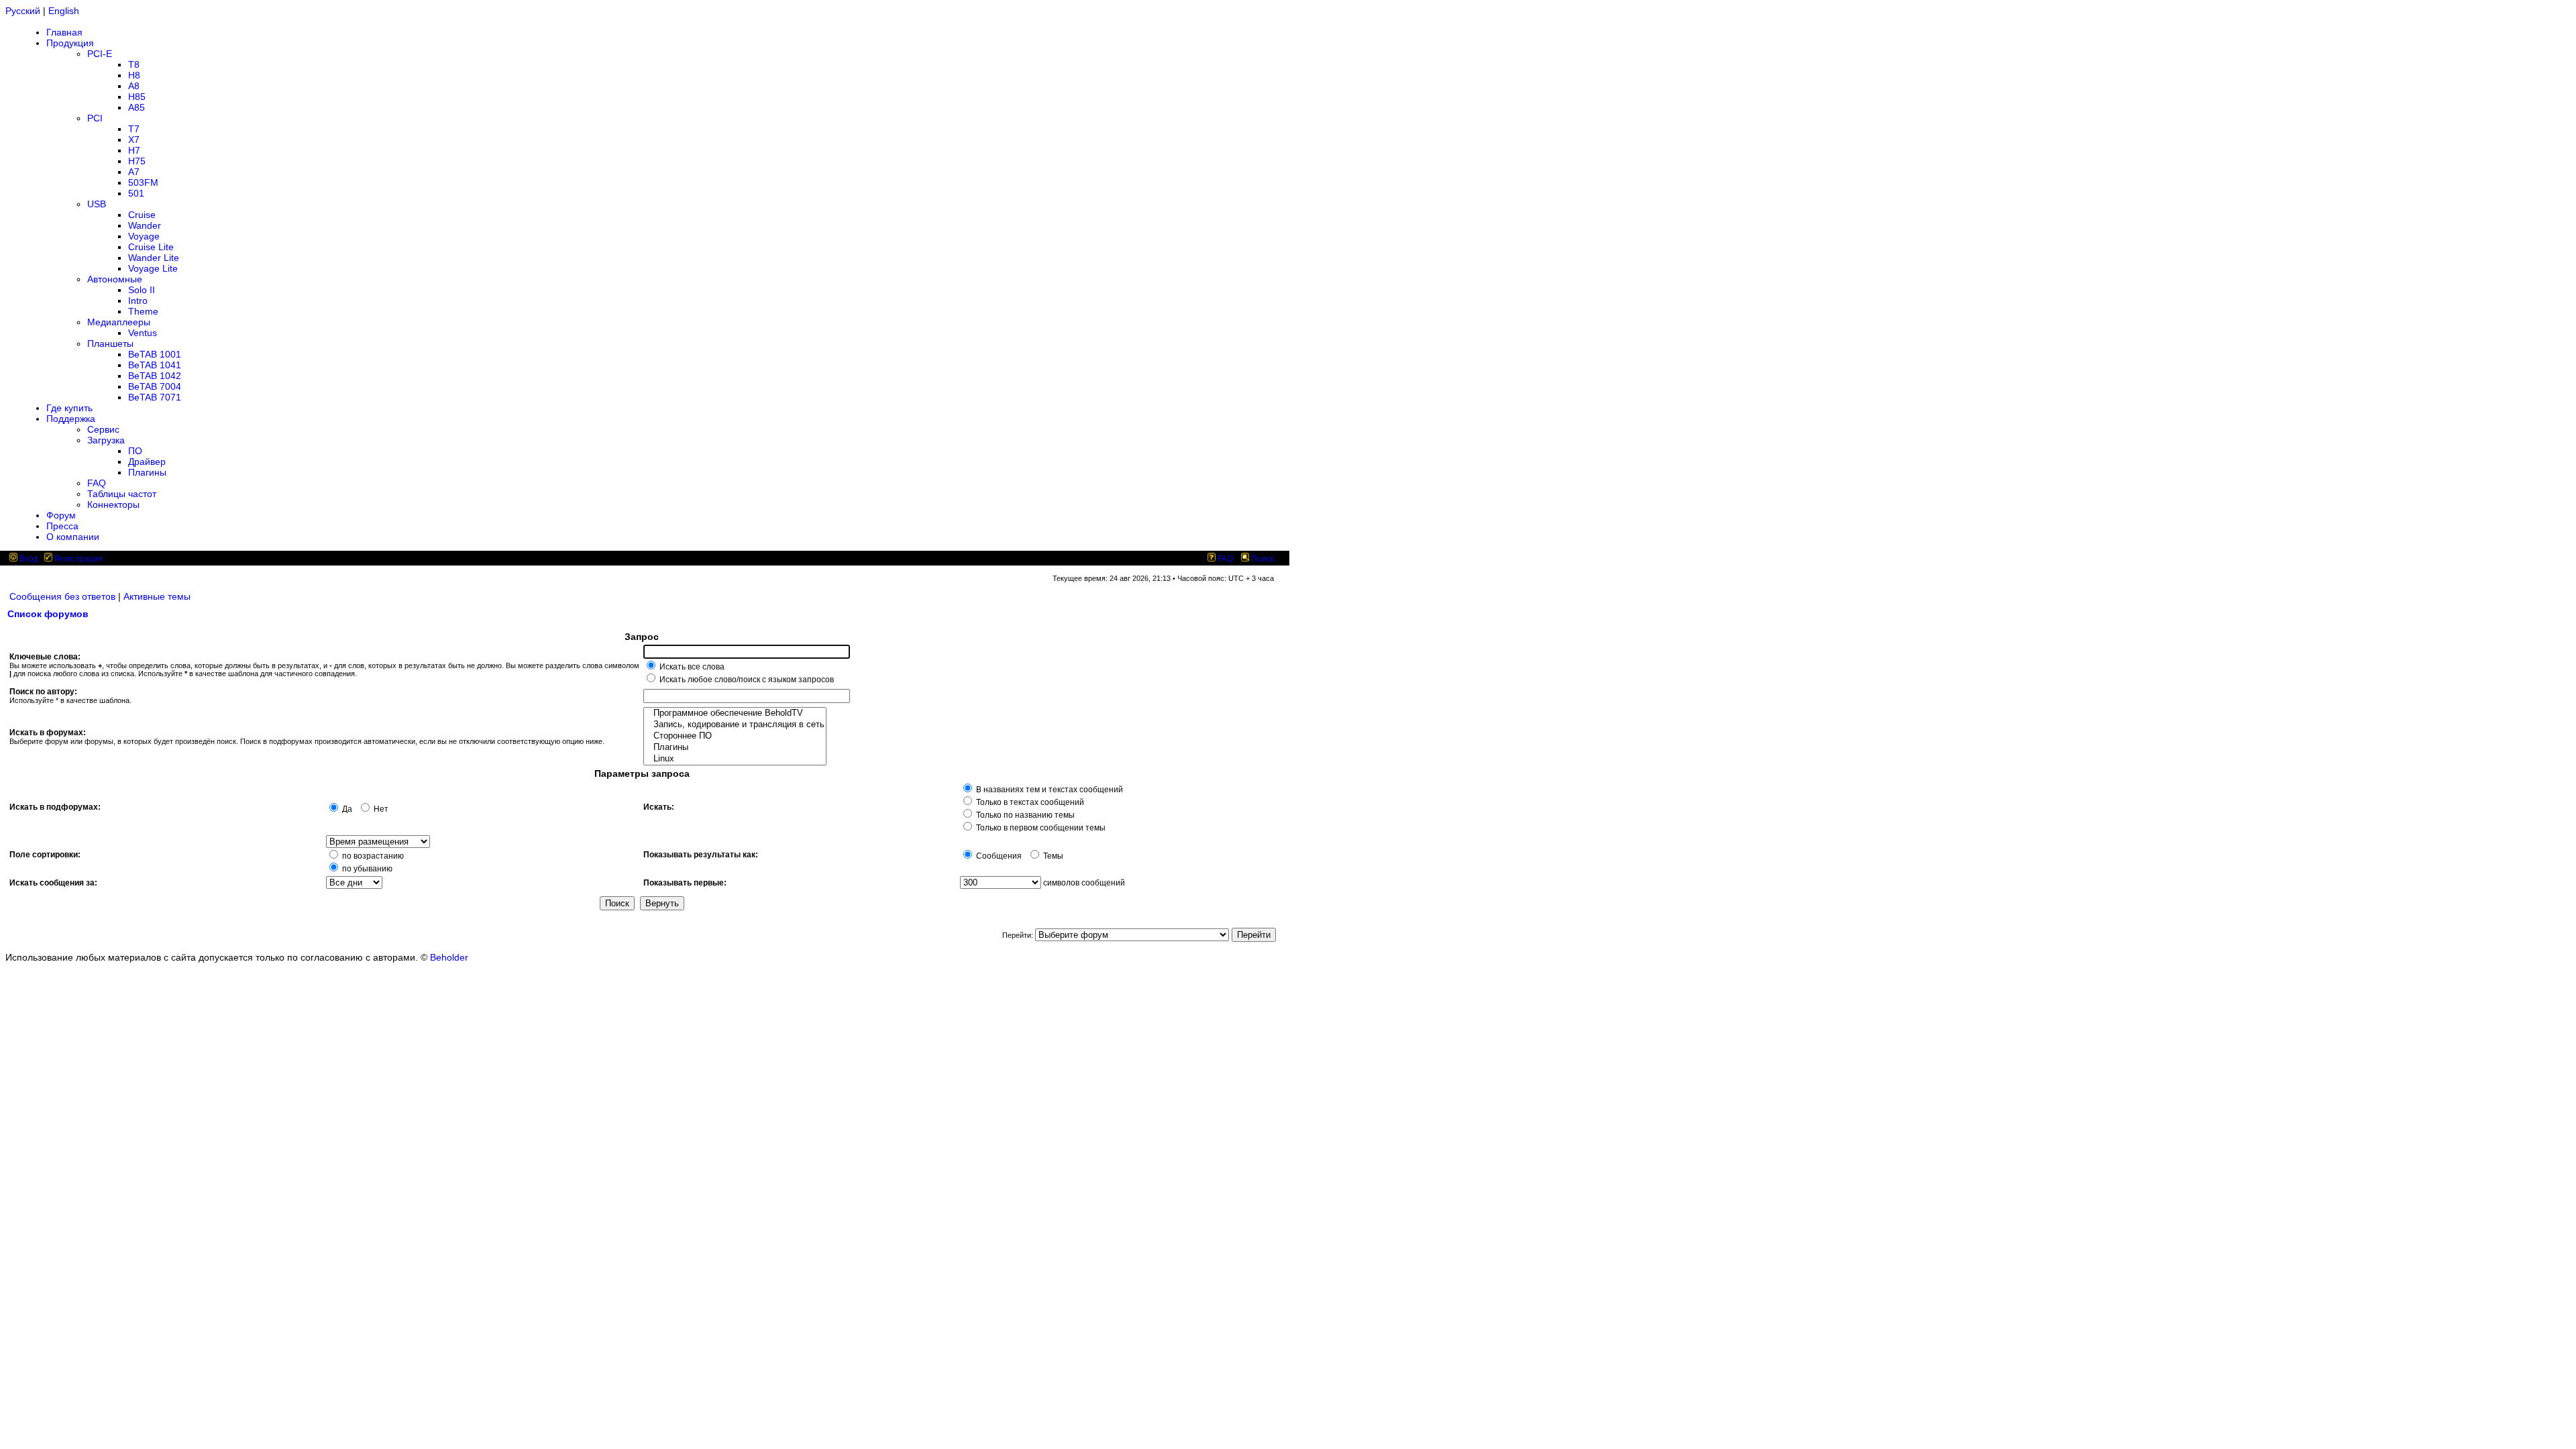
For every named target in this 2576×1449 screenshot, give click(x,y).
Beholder (449, 957)
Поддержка (71, 419)
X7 (134, 140)
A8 (134, 86)
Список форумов (48, 614)
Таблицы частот (122, 494)
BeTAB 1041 (155, 365)
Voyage (144, 236)
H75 (137, 161)
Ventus (143, 333)
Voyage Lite (153, 268)
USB (97, 204)
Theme (143, 311)
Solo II (142, 290)
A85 (137, 107)
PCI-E (100, 54)
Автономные (115, 279)
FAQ (97, 483)
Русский (23, 11)
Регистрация (77, 559)
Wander (145, 225)
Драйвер (147, 462)
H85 (137, 97)
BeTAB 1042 (155, 376)
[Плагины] (735, 748)
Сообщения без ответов (62, 596)
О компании (73, 537)
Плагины (147, 472)
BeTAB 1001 (155, 354)
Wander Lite (154, 258)
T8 (134, 64)
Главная (64, 32)
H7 (134, 150)
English (64, 11)
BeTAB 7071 (155, 397)
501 (136, 193)
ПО (135, 451)
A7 (134, 172)
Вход (28, 559)
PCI (95, 118)
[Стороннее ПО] (735, 736)
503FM (143, 182)
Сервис (103, 429)
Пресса (62, 526)
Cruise (142, 215)
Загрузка (106, 440)
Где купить (69, 408)
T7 (134, 129)
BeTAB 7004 (155, 386)
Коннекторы (113, 504)
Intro (138, 301)
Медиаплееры (119, 322)
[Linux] (735, 759)
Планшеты (110, 343)
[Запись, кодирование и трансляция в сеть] (735, 725)
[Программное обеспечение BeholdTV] (735, 713)
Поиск (1262, 559)
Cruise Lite (151, 247)
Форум (61, 515)
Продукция (70, 43)
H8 (134, 75)
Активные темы (157, 596)
